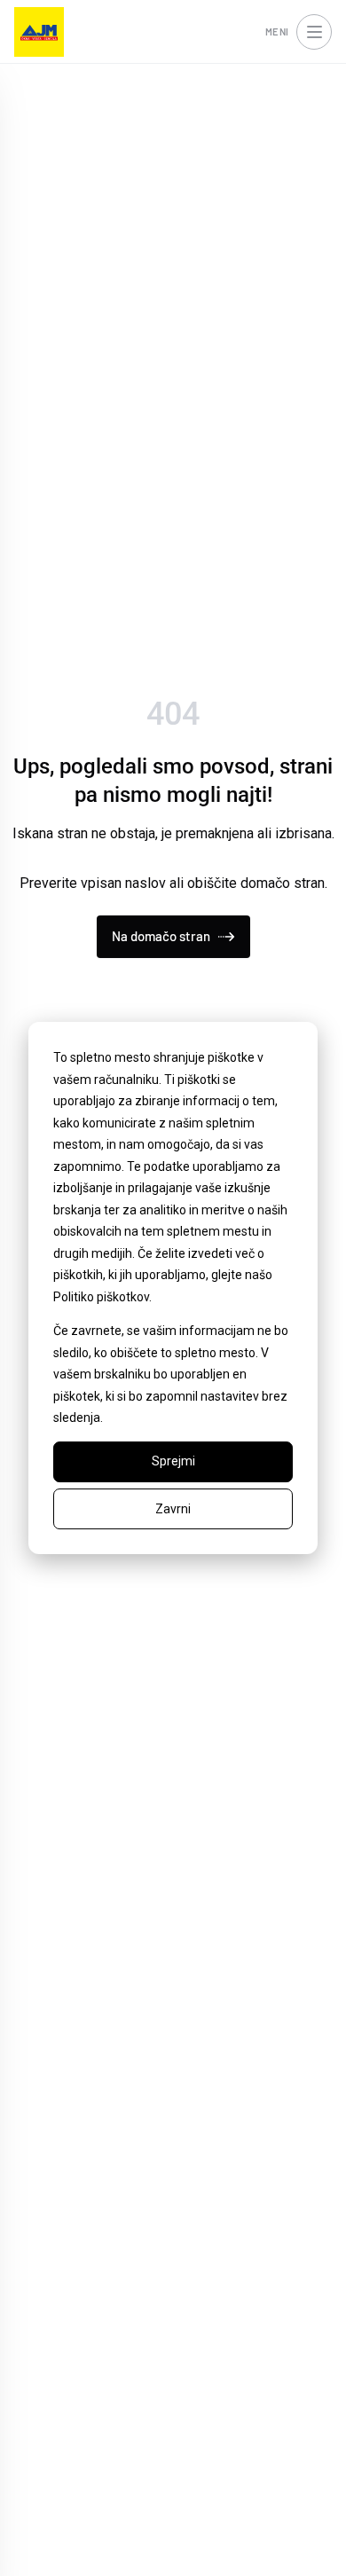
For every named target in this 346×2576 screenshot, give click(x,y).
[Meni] (314, 32)
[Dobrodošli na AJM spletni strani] (39, 32)
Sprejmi (173, 1461)
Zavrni (173, 1509)
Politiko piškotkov (101, 1297)
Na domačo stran (161, 936)
